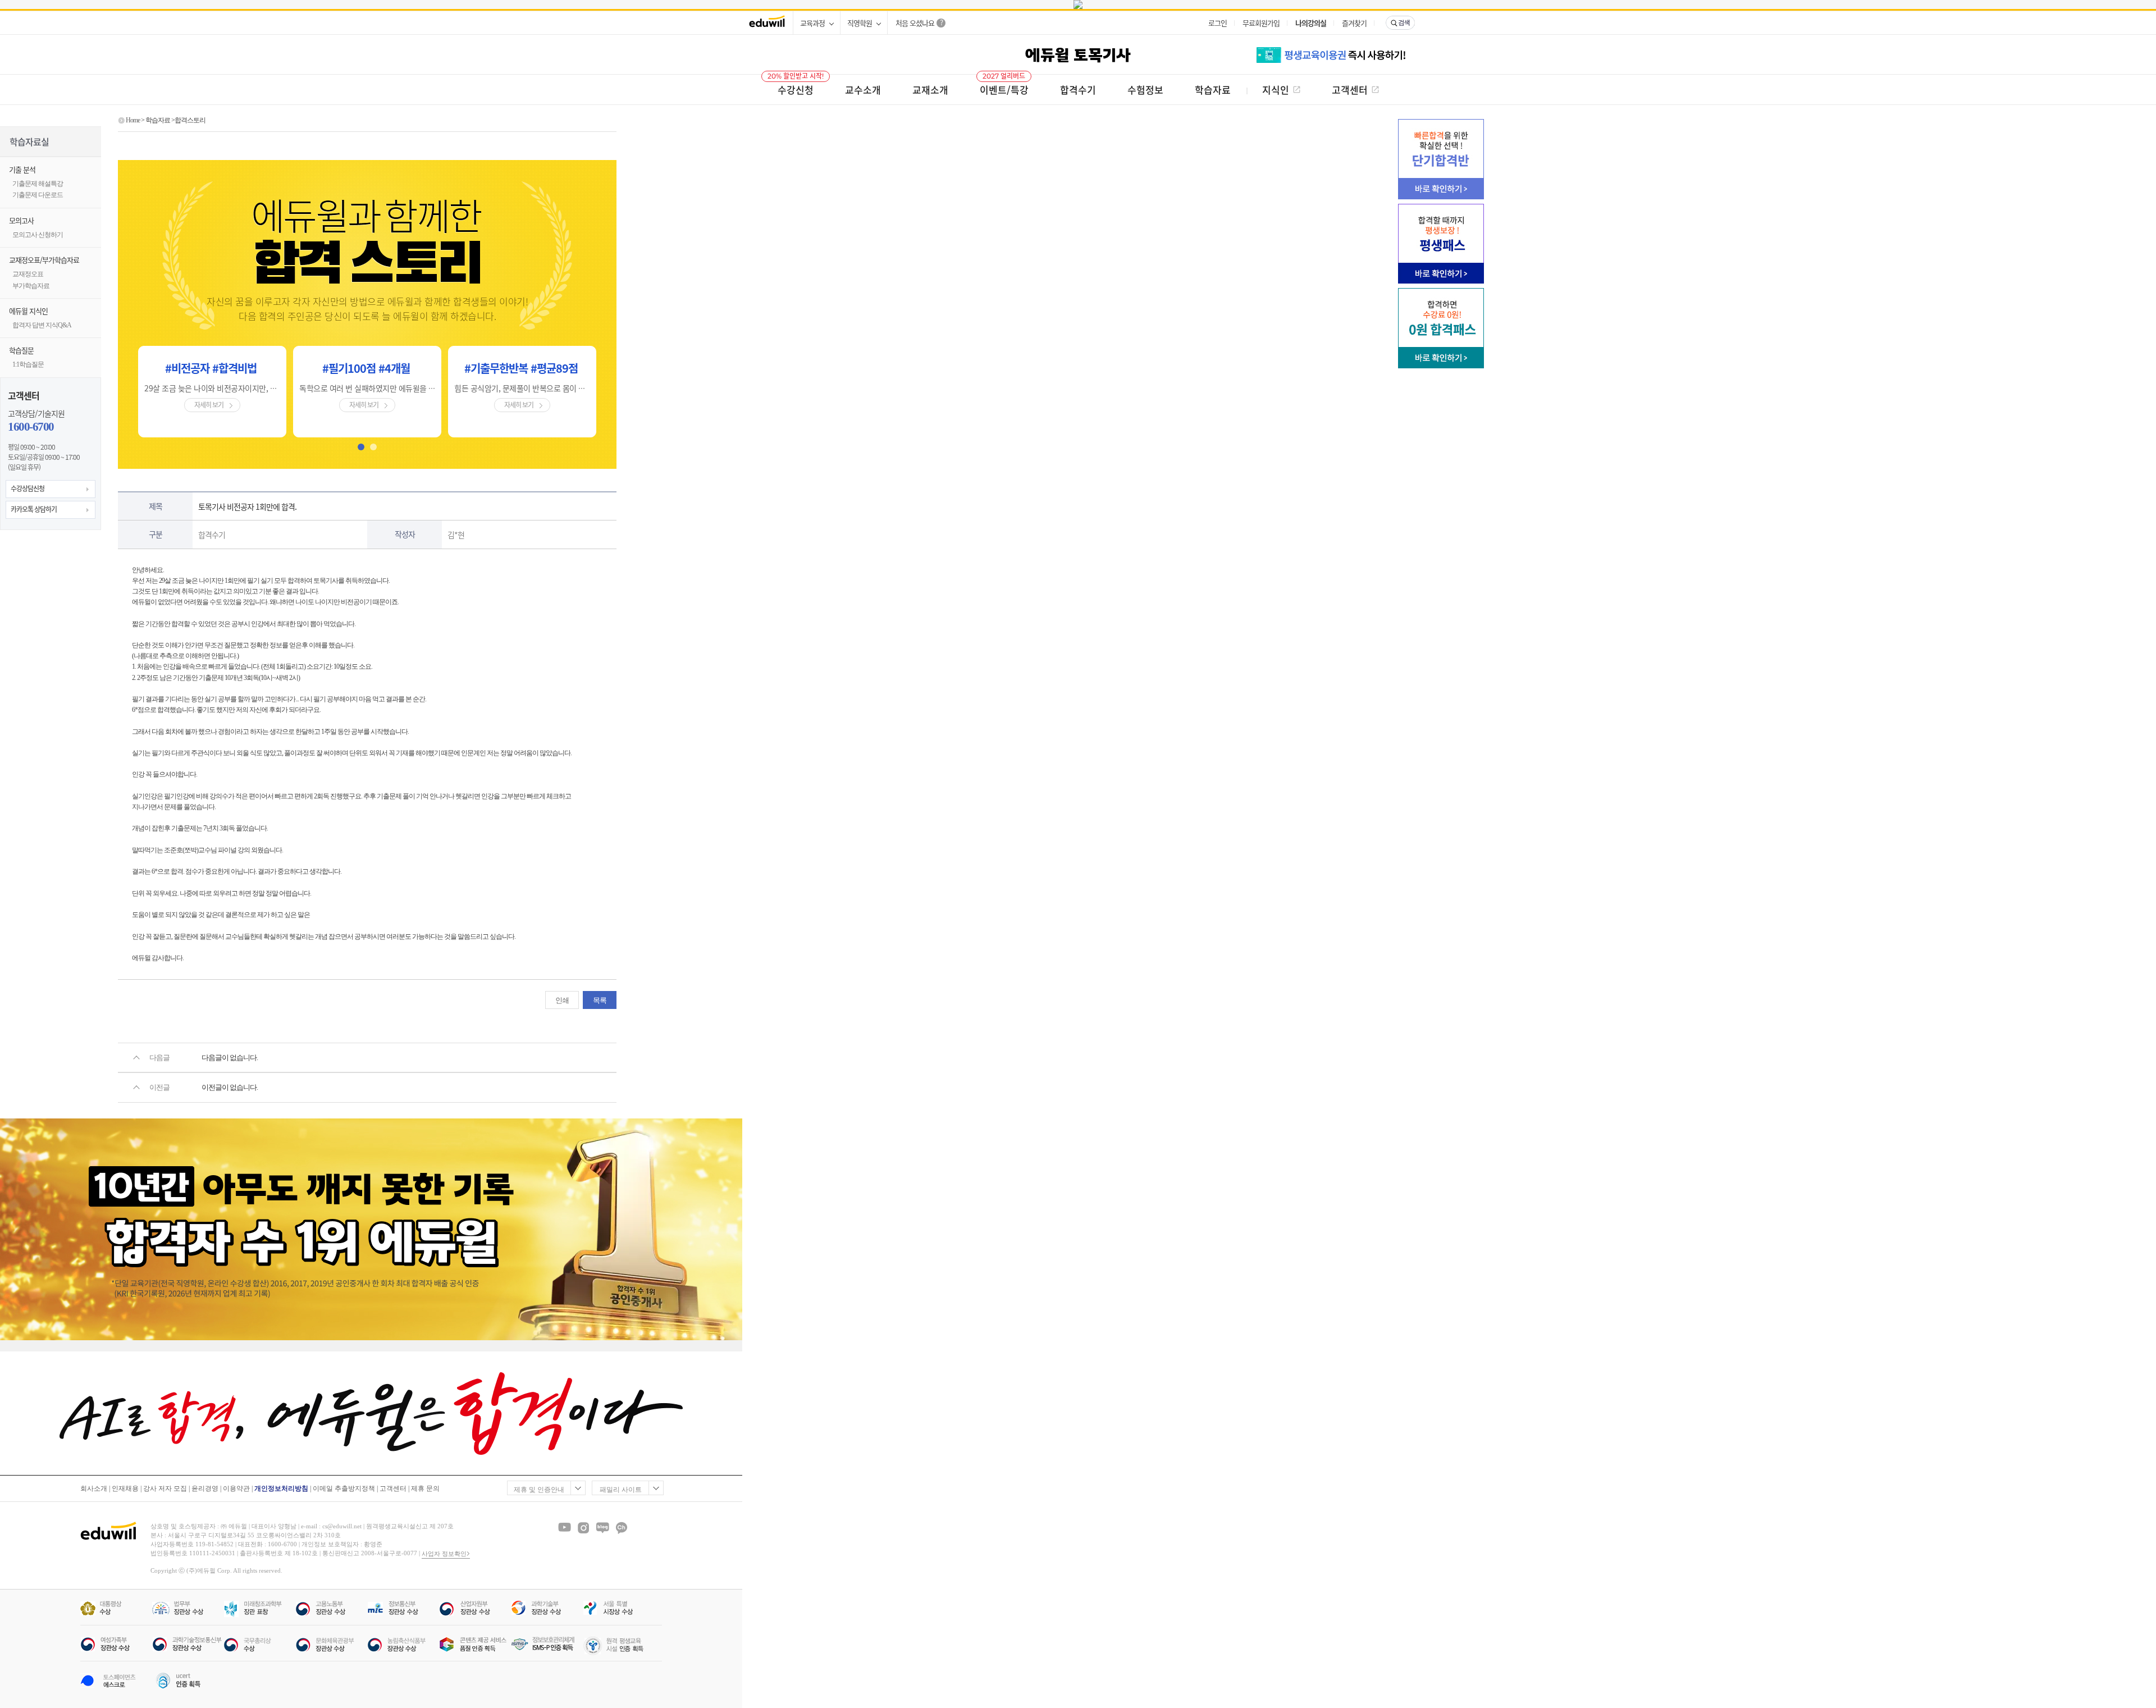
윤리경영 (205, 1488)
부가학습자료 (31, 286)
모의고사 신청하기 (38, 235)
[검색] (1400, 23)
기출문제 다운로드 (38, 195)
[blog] (602, 1528)
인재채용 (125, 1488)
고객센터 (393, 1488)
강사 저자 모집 (165, 1488)
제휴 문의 (425, 1488)
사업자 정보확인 (444, 1554)
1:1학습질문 (28, 364)
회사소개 (94, 1488)
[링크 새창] (1078, 4)
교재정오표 (28, 274)
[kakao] (622, 1528)
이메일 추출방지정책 (344, 1488)
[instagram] (583, 1528)
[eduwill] (767, 23)
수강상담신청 (28, 488)
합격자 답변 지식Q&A (42, 325)
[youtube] (564, 1528)
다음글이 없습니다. (230, 1058)
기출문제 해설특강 (38, 184)
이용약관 (236, 1488)
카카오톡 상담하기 (34, 509)
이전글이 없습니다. (230, 1087)
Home (133, 120)
